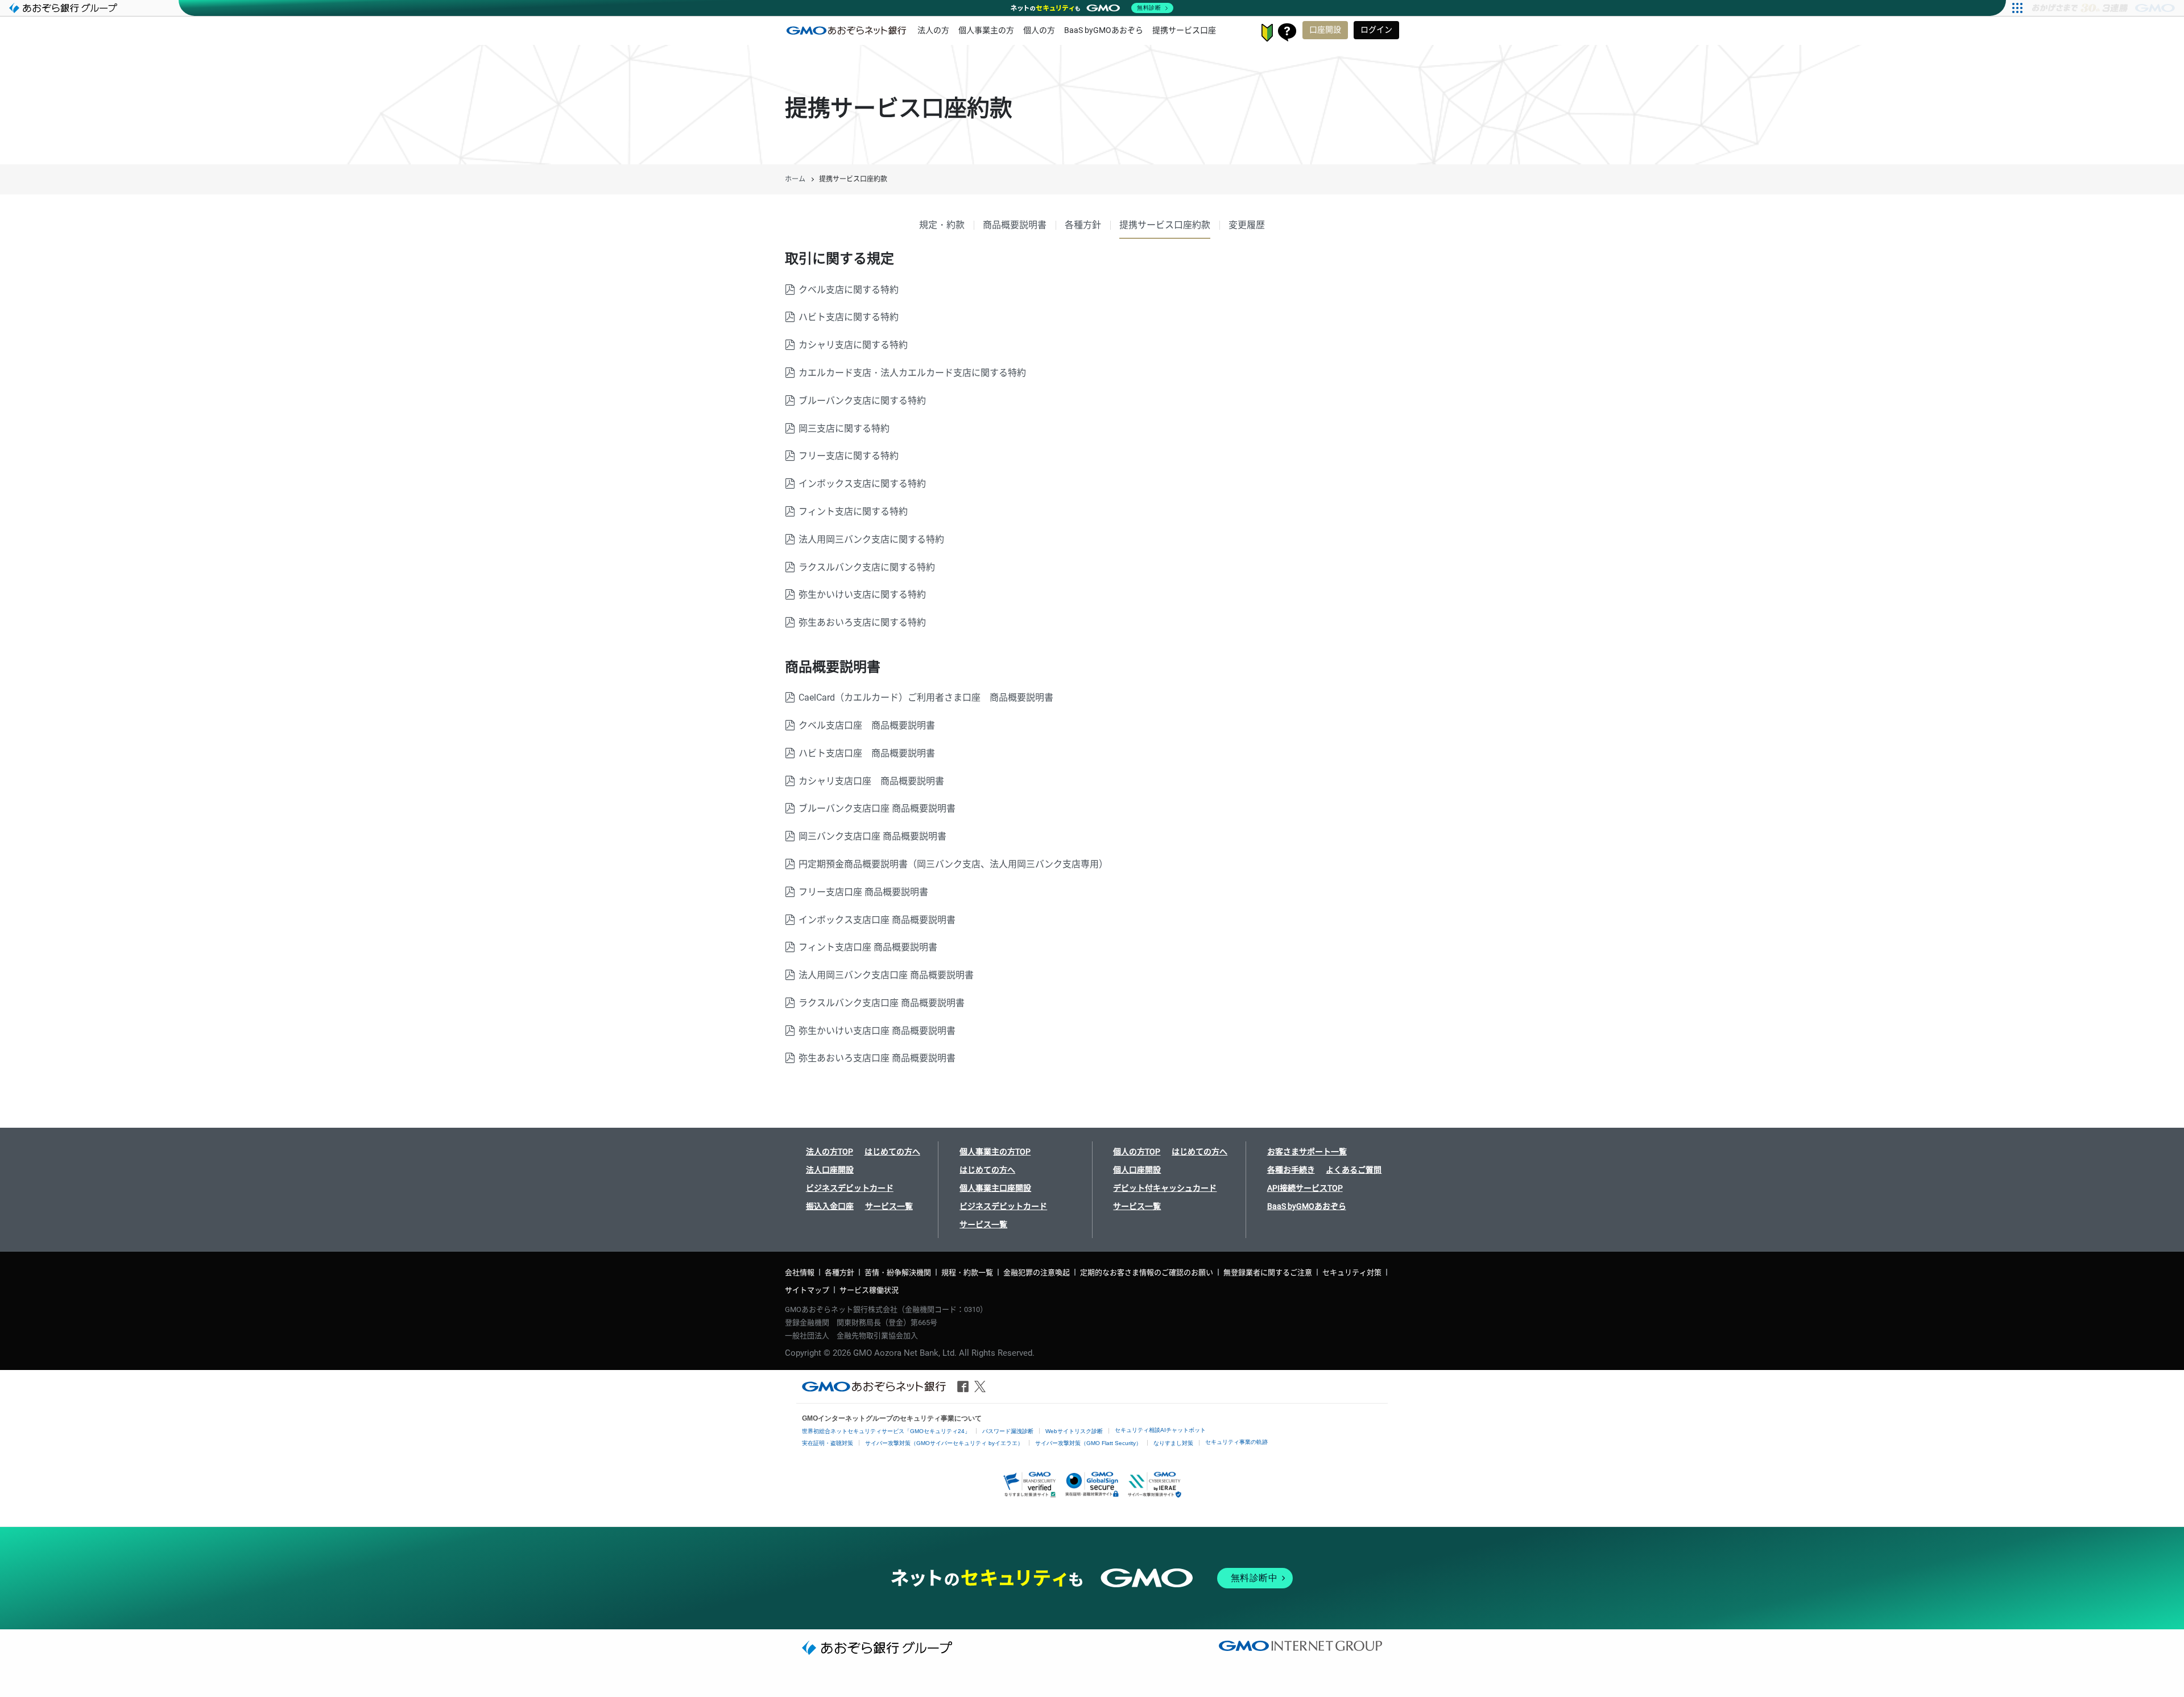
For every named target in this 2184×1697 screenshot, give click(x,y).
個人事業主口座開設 (995, 1188)
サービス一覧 (889, 1206)
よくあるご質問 (1354, 1170)
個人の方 (1039, 30)
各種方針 (839, 1272)
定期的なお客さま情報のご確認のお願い (1147, 1272)
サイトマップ (807, 1290)
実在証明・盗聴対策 (828, 1443)
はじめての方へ (892, 1152)
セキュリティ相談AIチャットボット (1160, 1430)
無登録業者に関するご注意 (1268, 1272)
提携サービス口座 (1184, 30)
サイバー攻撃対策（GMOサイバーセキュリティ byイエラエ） (944, 1443)
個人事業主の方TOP (995, 1152)
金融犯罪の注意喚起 (1037, 1272)
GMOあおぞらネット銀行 (846, 30)
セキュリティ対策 (1352, 1272)
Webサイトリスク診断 (1074, 1431)
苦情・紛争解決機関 (898, 1272)
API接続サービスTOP (1305, 1188)
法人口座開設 (830, 1170)
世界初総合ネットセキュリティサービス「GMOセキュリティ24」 (886, 1431)
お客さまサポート (1287, 32)
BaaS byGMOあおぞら (1104, 30)
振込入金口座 (830, 1206)
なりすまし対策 (1173, 1443)
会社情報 (800, 1272)
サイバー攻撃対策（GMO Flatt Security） (1088, 1443)
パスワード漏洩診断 (1008, 1431)
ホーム (795, 179)
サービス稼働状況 (869, 1290)
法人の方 (933, 30)
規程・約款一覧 (967, 1272)
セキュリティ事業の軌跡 (1236, 1442)
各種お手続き (1291, 1170)
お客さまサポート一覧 (1307, 1152)
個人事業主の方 (986, 30)
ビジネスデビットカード (850, 1188)
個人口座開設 (1137, 1170)
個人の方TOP (1137, 1152)
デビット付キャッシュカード (1165, 1188)
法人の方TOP (830, 1152)
